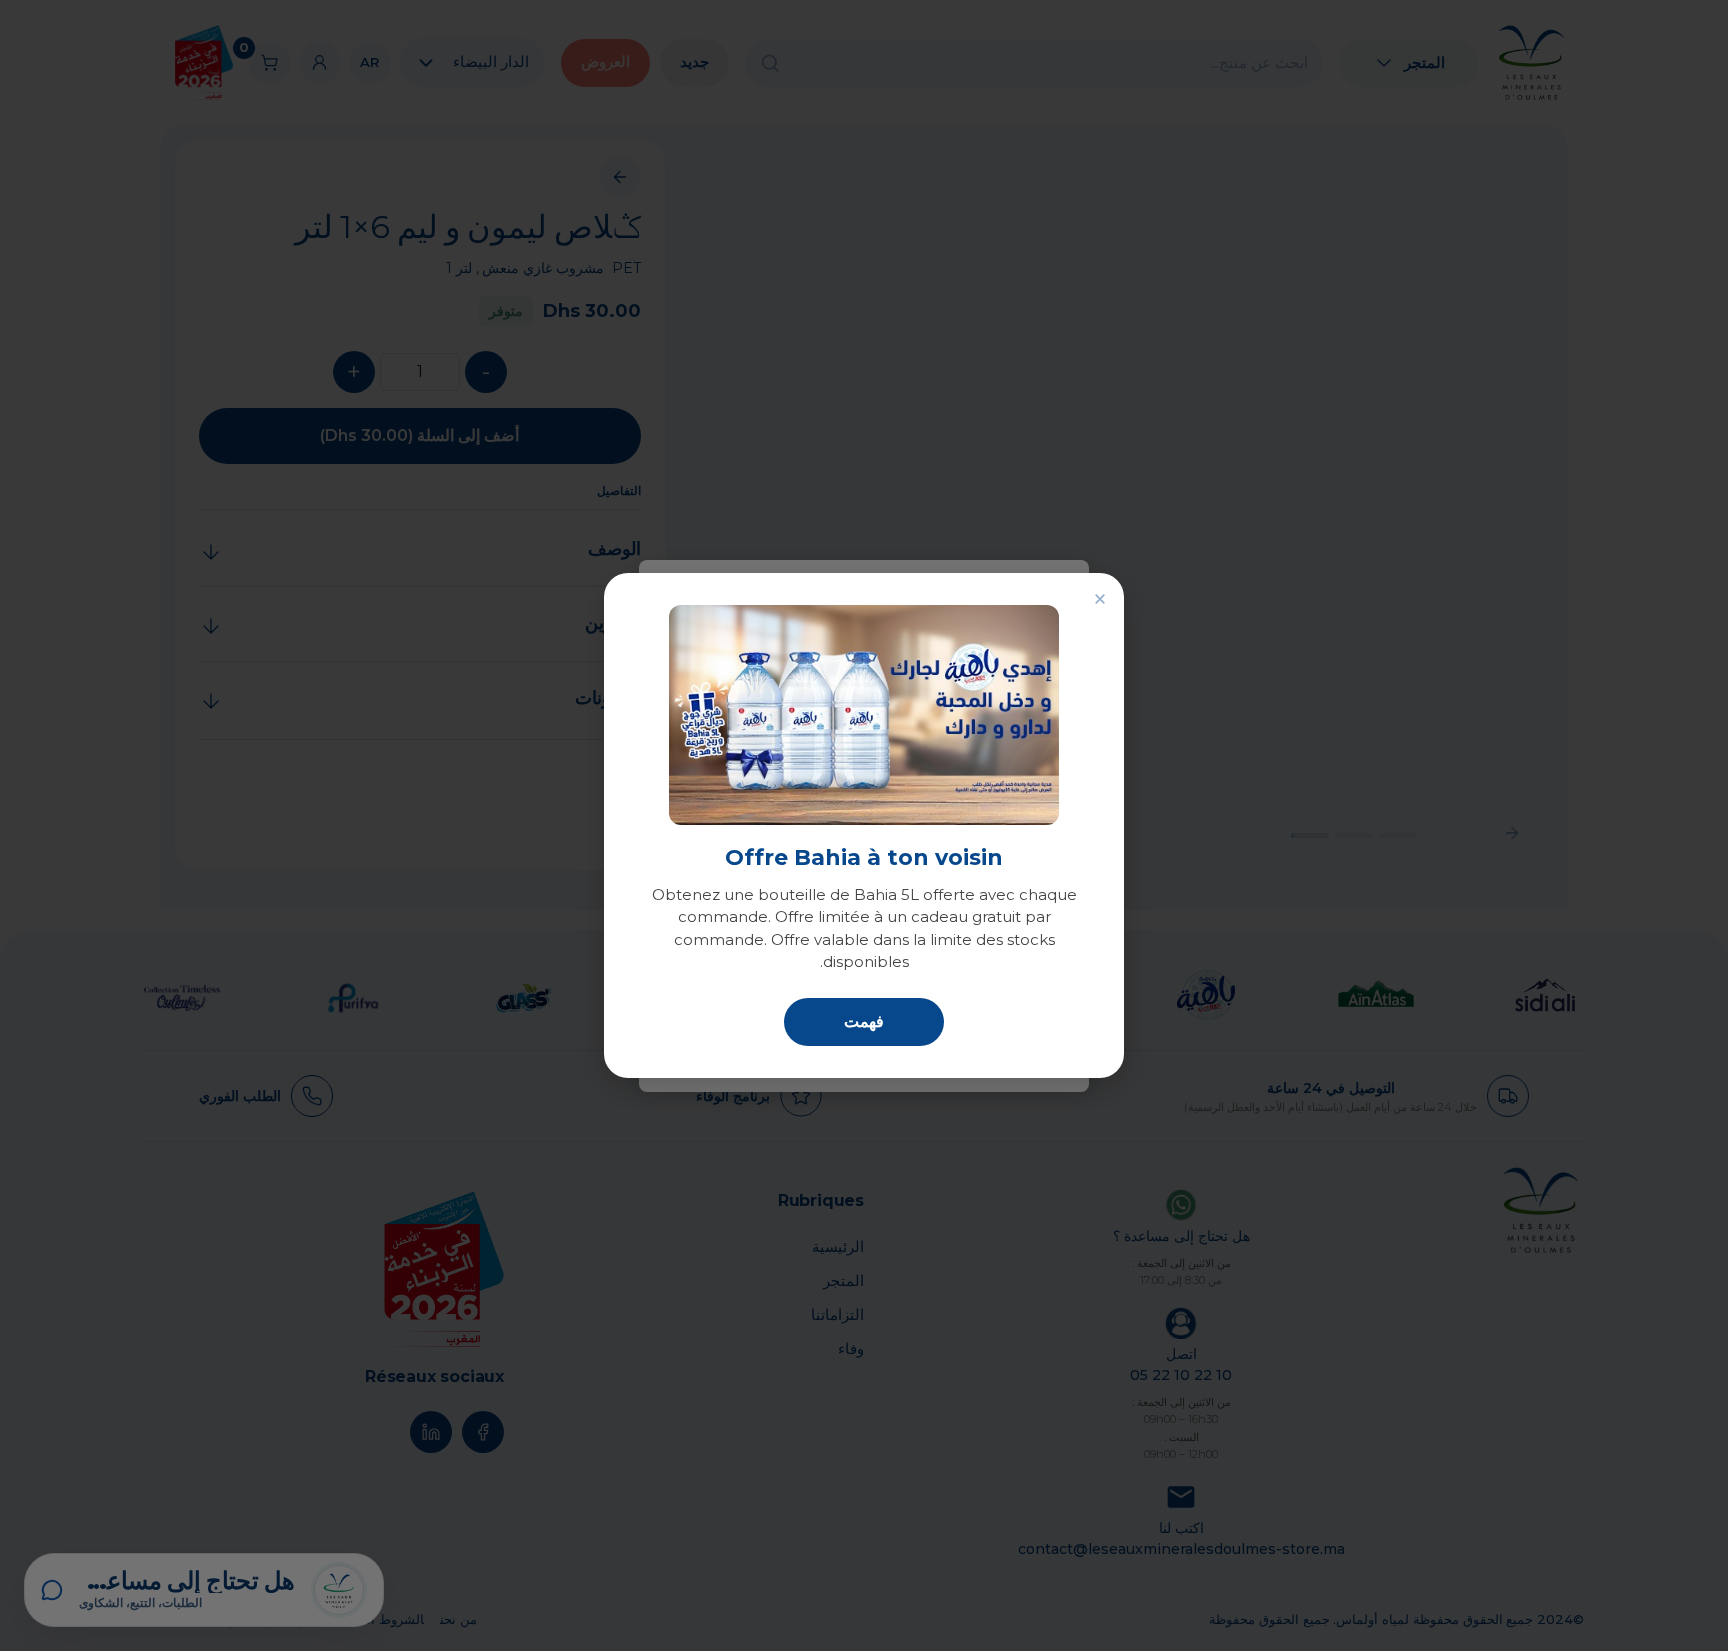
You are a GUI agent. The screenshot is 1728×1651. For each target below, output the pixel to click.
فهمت (864, 1021)
